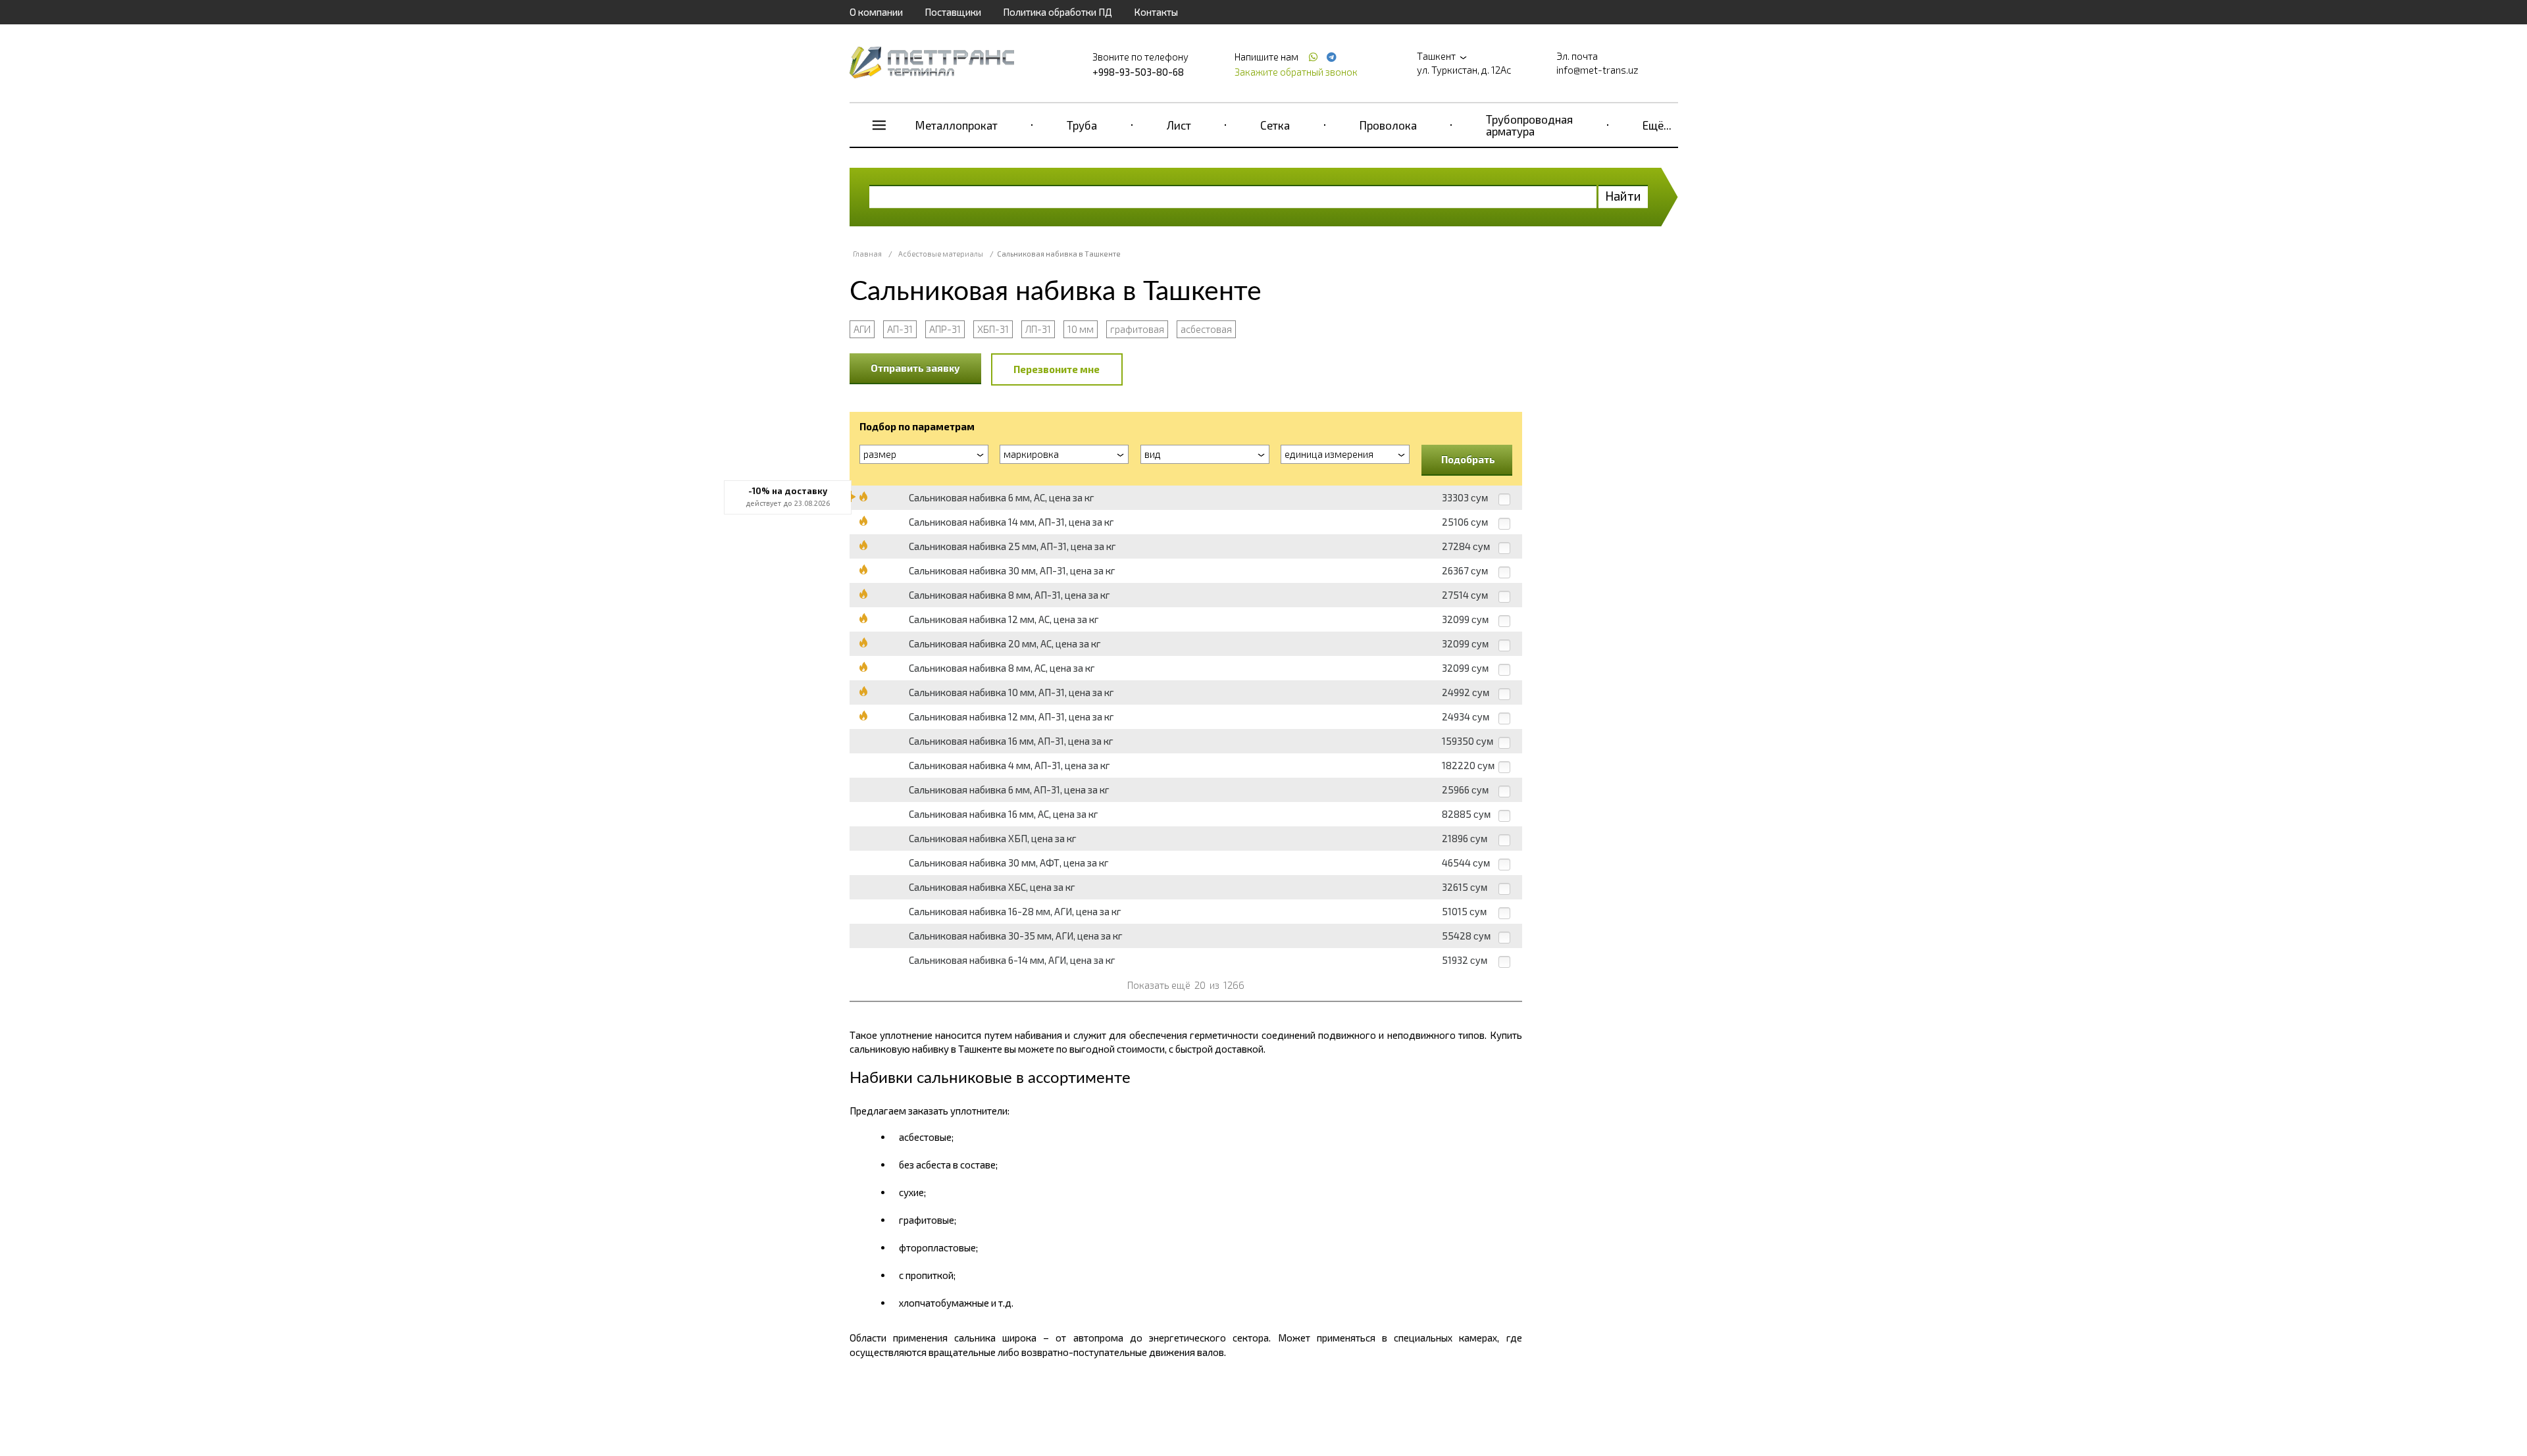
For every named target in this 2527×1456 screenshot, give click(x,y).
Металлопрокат (957, 125)
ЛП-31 (1038, 329)
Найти (1623, 196)
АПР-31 (945, 329)
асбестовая (1206, 329)
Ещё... (1657, 125)
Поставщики (953, 12)
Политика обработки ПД (1058, 12)
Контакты (1156, 12)
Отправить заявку (915, 368)
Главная (867, 254)
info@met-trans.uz (1597, 70)
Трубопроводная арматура (1529, 125)
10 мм (1081, 329)
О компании (876, 12)
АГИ (862, 329)
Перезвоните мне (1057, 369)
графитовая (1137, 329)
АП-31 (900, 329)
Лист (1179, 125)
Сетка (1275, 125)
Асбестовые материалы (941, 254)
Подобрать (1468, 459)
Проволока (1388, 125)
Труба (1082, 125)
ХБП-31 (993, 329)
